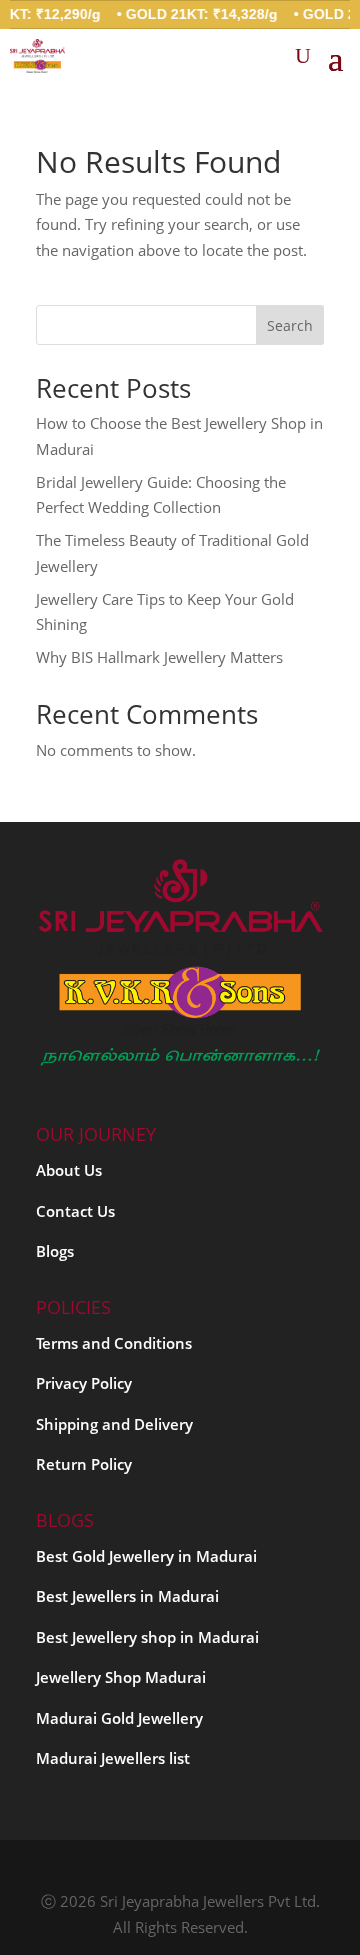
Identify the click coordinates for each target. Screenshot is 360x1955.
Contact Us (75, 1211)
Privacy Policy (84, 1383)
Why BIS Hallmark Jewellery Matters (159, 657)
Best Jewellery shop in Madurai (147, 1637)
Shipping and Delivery (114, 1424)
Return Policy (84, 1464)
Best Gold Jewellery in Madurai (146, 1556)
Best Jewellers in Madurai (127, 1596)
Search (290, 325)
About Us (69, 1170)
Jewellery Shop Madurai (121, 1677)
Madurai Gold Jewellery (119, 1718)
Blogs (55, 1251)
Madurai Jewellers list (113, 1758)
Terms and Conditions (114, 1343)
